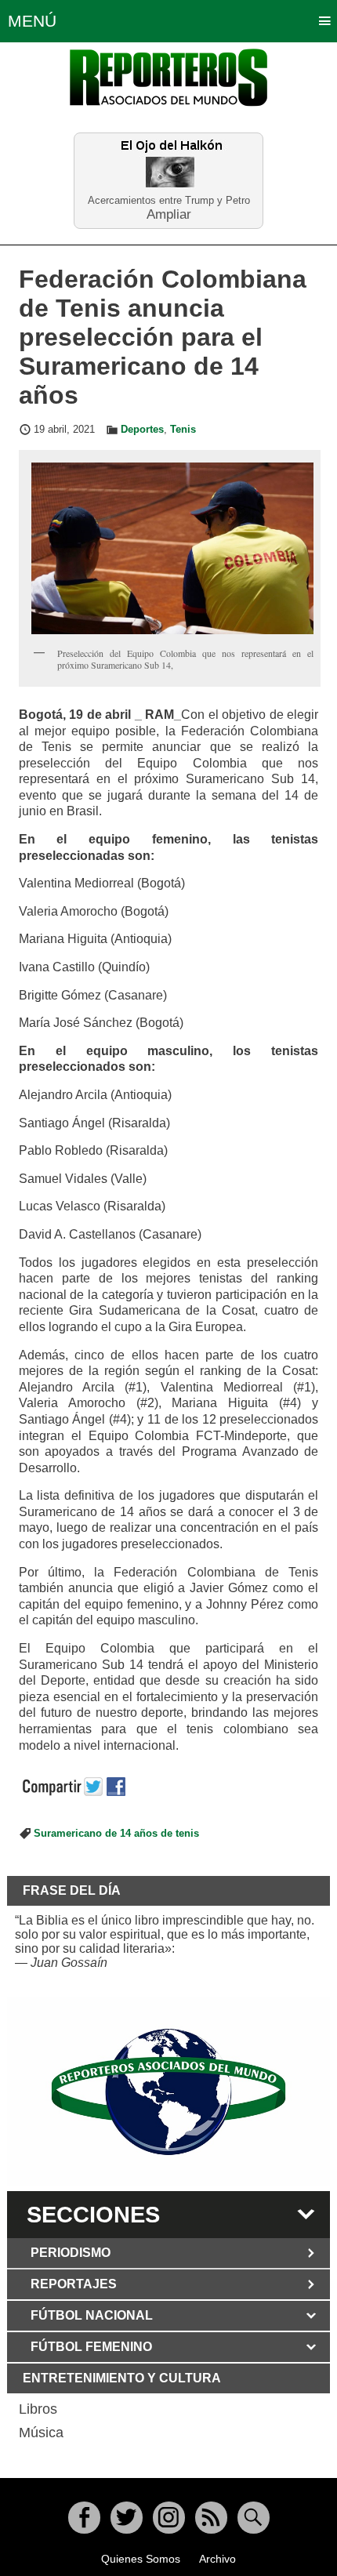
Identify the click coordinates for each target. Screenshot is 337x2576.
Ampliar (169, 214)
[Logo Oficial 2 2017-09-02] (169, 2092)
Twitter (127, 2518)
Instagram (169, 2518)
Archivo (217, 2559)
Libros (38, 2409)
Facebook (84, 2518)
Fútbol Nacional (92, 2315)
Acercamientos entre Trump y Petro (169, 200)
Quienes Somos (141, 2559)
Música (41, 2433)
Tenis (183, 430)
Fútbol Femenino (91, 2347)
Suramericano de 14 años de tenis (116, 1834)
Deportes (142, 430)
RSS (211, 2518)
